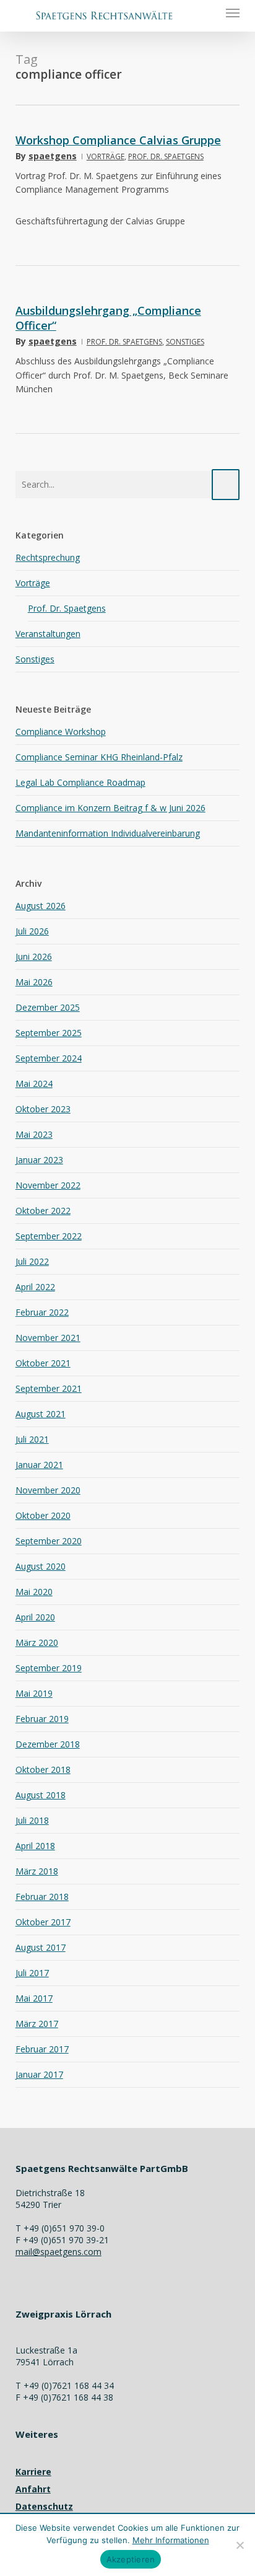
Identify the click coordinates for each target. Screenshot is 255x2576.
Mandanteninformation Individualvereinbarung (108, 833)
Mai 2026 (34, 982)
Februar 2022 (42, 1312)
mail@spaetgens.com (58, 2252)
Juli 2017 (32, 1973)
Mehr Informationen (171, 2540)
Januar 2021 (39, 1465)
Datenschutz (44, 2506)
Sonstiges (185, 342)
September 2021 (49, 1388)
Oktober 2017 (43, 1922)
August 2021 (41, 1414)
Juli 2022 (32, 1261)
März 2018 (37, 1871)
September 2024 (49, 1058)
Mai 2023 (34, 1134)
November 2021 (48, 1338)
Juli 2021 (32, 1439)
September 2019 (49, 1668)
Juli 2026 (32, 931)
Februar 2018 (42, 1897)
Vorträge (106, 156)
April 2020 (35, 1617)
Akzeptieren (131, 2559)
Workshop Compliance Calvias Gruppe (118, 140)
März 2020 (37, 1642)
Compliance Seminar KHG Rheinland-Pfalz (99, 757)
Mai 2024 (34, 1084)
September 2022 (49, 1236)
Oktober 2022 (43, 1211)
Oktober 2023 (43, 1109)
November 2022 (48, 1185)
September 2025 (49, 1033)
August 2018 (41, 1795)
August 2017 (41, 1947)
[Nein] (240, 2545)
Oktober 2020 (43, 1515)
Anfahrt (33, 2489)
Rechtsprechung (48, 557)
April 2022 (35, 1287)
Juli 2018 (32, 1820)
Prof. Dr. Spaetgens (166, 156)
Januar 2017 (39, 2074)
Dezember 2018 (48, 1744)
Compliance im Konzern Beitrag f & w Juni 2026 (110, 808)
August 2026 (41, 906)
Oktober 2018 (43, 1769)
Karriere (33, 2472)
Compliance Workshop (61, 732)
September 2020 (49, 1541)
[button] (233, 12)
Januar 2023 (39, 1160)
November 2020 (48, 1490)
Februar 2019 (42, 1719)
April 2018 (35, 1846)
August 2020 (41, 1566)
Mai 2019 (34, 1693)
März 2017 (37, 2024)
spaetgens (53, 156)
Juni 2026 (34, 956)
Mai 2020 (34, 1592)
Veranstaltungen (48, 634)
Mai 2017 (34, 1998)
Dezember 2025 (48, 1007)
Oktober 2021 (43, 1363)
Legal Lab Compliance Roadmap (80, 782)
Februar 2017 (42, 2049)
